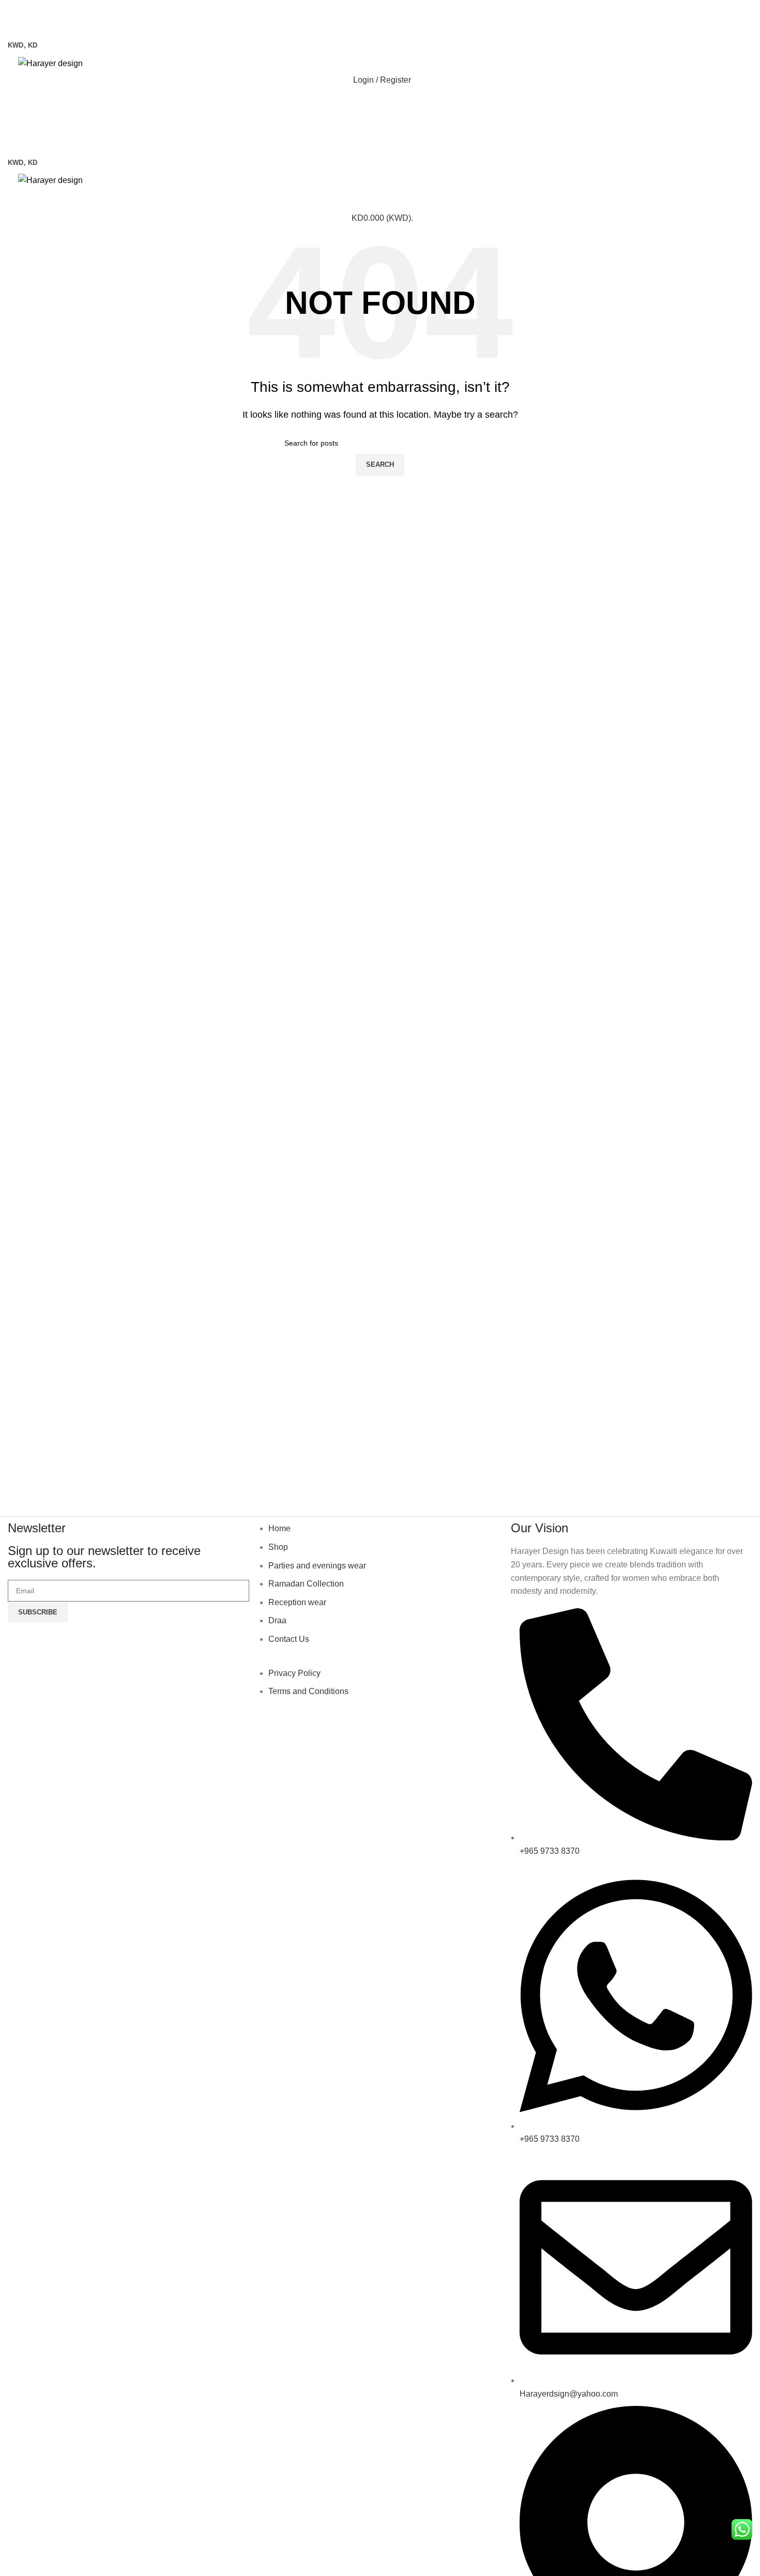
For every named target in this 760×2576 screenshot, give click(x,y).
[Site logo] (50, 63)
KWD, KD (22, 45)
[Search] (380, 101)
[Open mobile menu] (380, 25)
